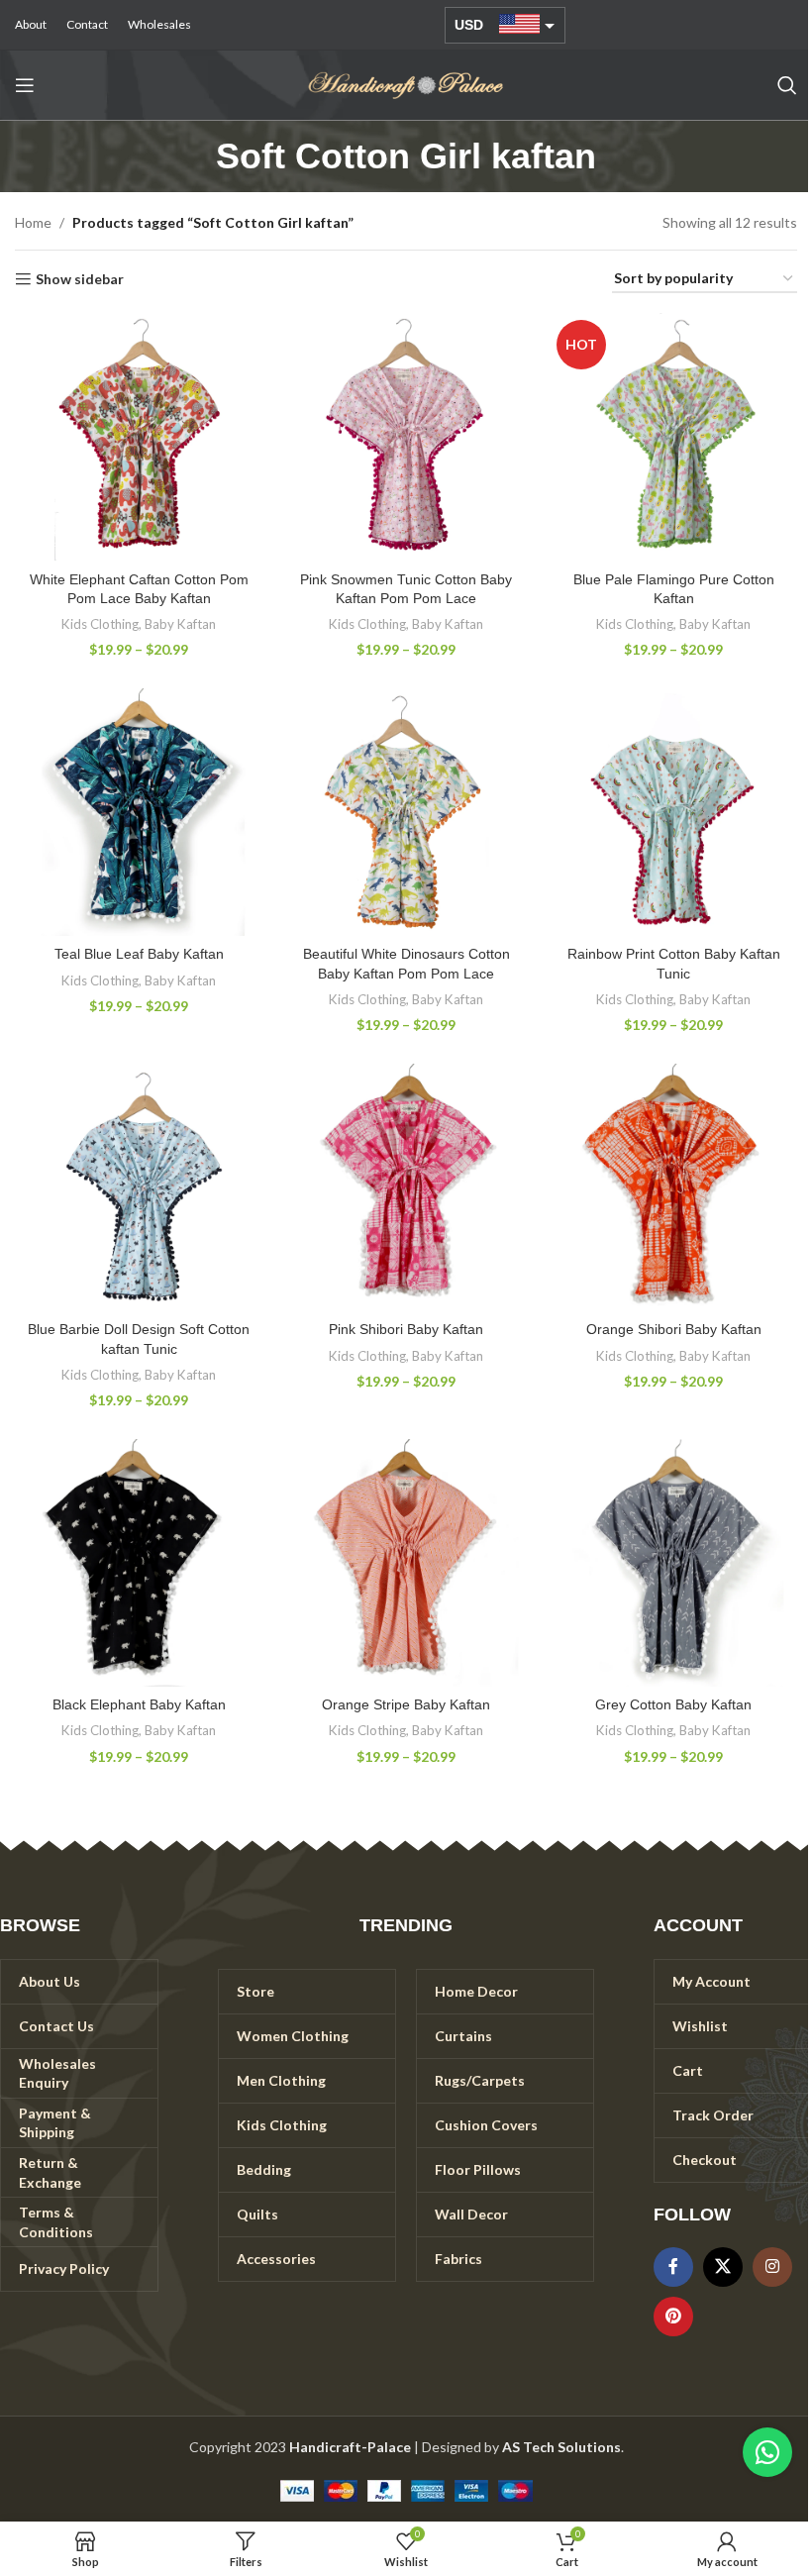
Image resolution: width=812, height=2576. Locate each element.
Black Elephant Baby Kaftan (139, 1704)
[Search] (787, 85)
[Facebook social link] (673, 2267)
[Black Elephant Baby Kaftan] (139, 1563)
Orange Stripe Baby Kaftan (406, 1704)
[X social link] (723, 2267)
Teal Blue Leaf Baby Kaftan (139, 954)
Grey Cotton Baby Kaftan (673, 1704)
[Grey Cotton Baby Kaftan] (673, 1563)
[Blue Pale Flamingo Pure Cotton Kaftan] (673, 437)
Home (33, 222)
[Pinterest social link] (673, 2317)
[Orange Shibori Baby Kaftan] (673, 1187)
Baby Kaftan (180, 624)
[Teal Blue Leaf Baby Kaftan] (139, 812)
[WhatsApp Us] (767, 2452)
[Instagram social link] (772, 2267)
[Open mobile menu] (25, 85)
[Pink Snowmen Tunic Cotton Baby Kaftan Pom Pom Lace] (406, 437)
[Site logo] (406, 84)
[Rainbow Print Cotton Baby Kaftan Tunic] (673, 812)
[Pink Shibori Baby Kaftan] (406, 1187)
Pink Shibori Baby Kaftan (406, 1329)
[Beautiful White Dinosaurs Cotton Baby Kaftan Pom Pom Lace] (406, 812)
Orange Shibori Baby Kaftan (674, 1329)
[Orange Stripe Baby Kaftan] (406, 1563)
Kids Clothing (100, 624)
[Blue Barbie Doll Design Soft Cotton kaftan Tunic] (139, 1187)
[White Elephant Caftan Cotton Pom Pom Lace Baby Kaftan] (139, 437)
